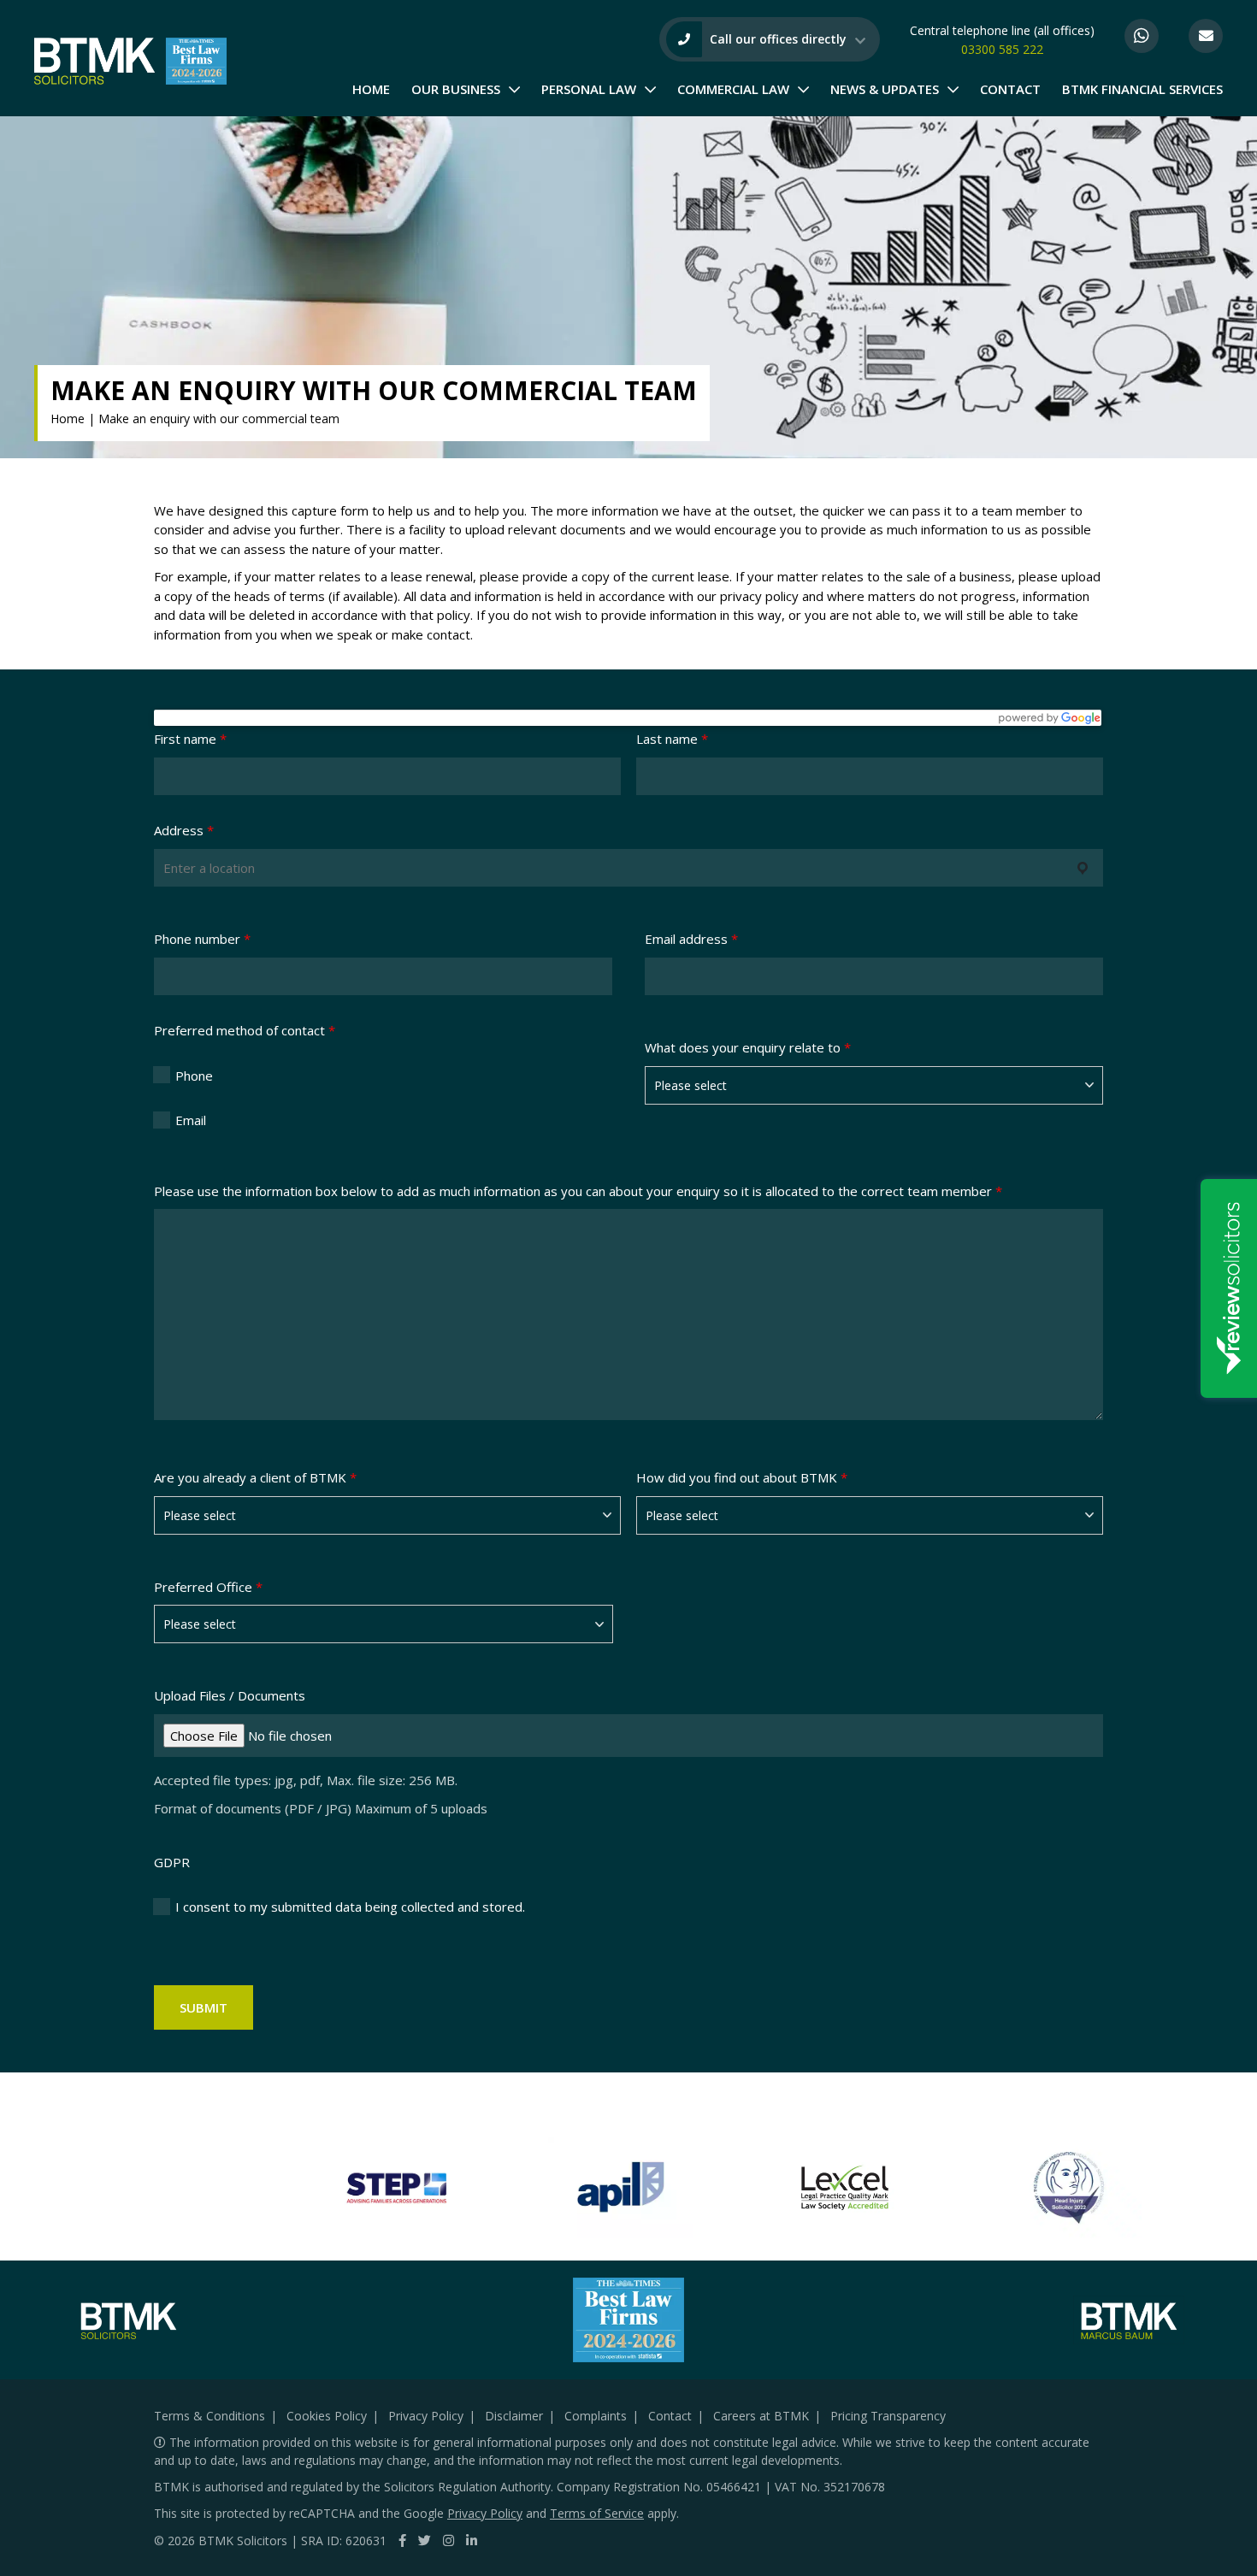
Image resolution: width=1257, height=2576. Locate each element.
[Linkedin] (472, 2540)
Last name (672, 739)
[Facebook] (402, 2540)
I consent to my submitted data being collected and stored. (350, 1907)
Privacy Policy (426, 2416)
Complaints (596, 2416)
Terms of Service (597, 2513)
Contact (1010, 89)
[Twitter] (425, 2540)
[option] (397, 2188)
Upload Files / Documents (230, 1695)
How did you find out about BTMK (742, 1477)
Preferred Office (208, 1587)
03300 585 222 (1002, 49)
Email (191, 1120)
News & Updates (885, 89)
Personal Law (589, 89)
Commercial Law (733, 89)
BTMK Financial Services (1142, 89)
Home (371, 89)
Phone (194, 1076)
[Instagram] (449, 2540)
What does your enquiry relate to (748, 1047)
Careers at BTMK (761, 2416)
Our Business (456, 89)
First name (190, 739)
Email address (691, 939)
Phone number (202, 939)
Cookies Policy (327, 2416)
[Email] (1206, 36)
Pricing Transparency (888, 2416)
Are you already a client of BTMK (255, 1477)
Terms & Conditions (209, 2416)
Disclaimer (514, 2416)
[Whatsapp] (1142, 36)
